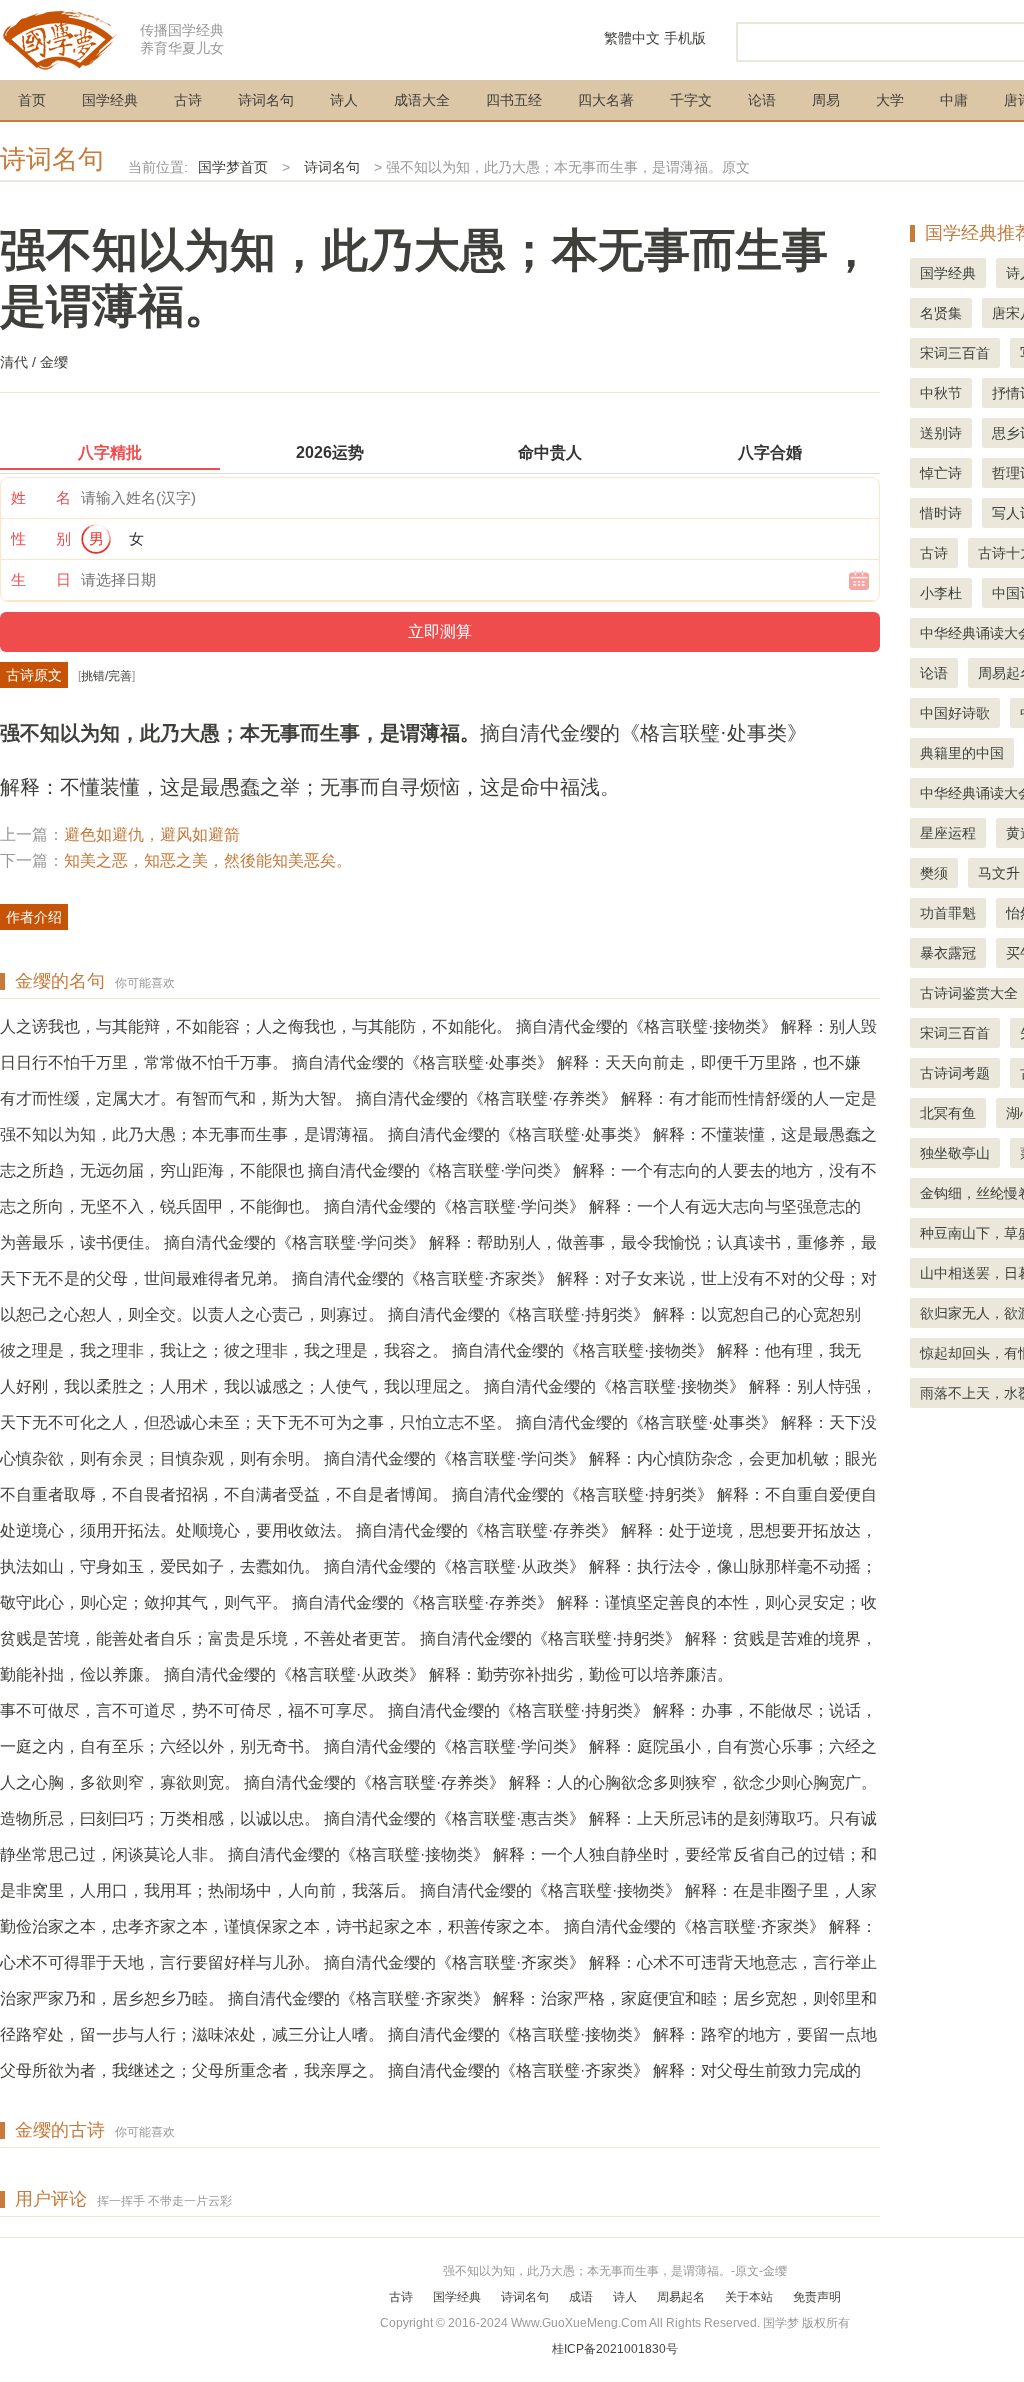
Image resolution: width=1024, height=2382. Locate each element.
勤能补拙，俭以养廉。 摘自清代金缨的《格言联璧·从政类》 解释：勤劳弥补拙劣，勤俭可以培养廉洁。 (366, 1674)
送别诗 (941, 433)
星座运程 (948, 833)
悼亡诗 (941, 473)
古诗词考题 (955, 1073)
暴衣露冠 (948, 953)
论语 (762, 100)
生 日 (41, 579)
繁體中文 (632, 38)
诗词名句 (266, 100)
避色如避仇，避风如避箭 (152, 834)
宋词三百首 (955, 353)
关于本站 (749, 2297)
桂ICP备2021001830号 (615, 2349)
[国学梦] (60, 38)
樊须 (934, 873)
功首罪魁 (948, 913)
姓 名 (41, 497)
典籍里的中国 (962, 753)
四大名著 (606, 100)
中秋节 (941, 393)
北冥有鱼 (948, 1113)
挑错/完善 (106, 676)
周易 (826, 100)
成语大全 (422, 100)
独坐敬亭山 (955, 1153)
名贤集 (941, 313)
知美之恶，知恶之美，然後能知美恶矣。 (208, 860)
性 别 (41, 538)
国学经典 (110, 100)
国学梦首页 (233, 167)
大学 (890, 100)
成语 (581, 2297)
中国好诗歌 (955, 713)
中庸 (954, 100)
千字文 (691, 100)
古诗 (188, 100)
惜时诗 (941, 513)
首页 (32, 100)
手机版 (685, 38)
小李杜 (941, 593)
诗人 (344, 100)
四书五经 (514, 100)
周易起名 (681, 2297)
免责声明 (817, 2297)
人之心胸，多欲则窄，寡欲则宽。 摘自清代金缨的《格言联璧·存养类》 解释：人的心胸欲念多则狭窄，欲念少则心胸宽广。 (438, 1782)
